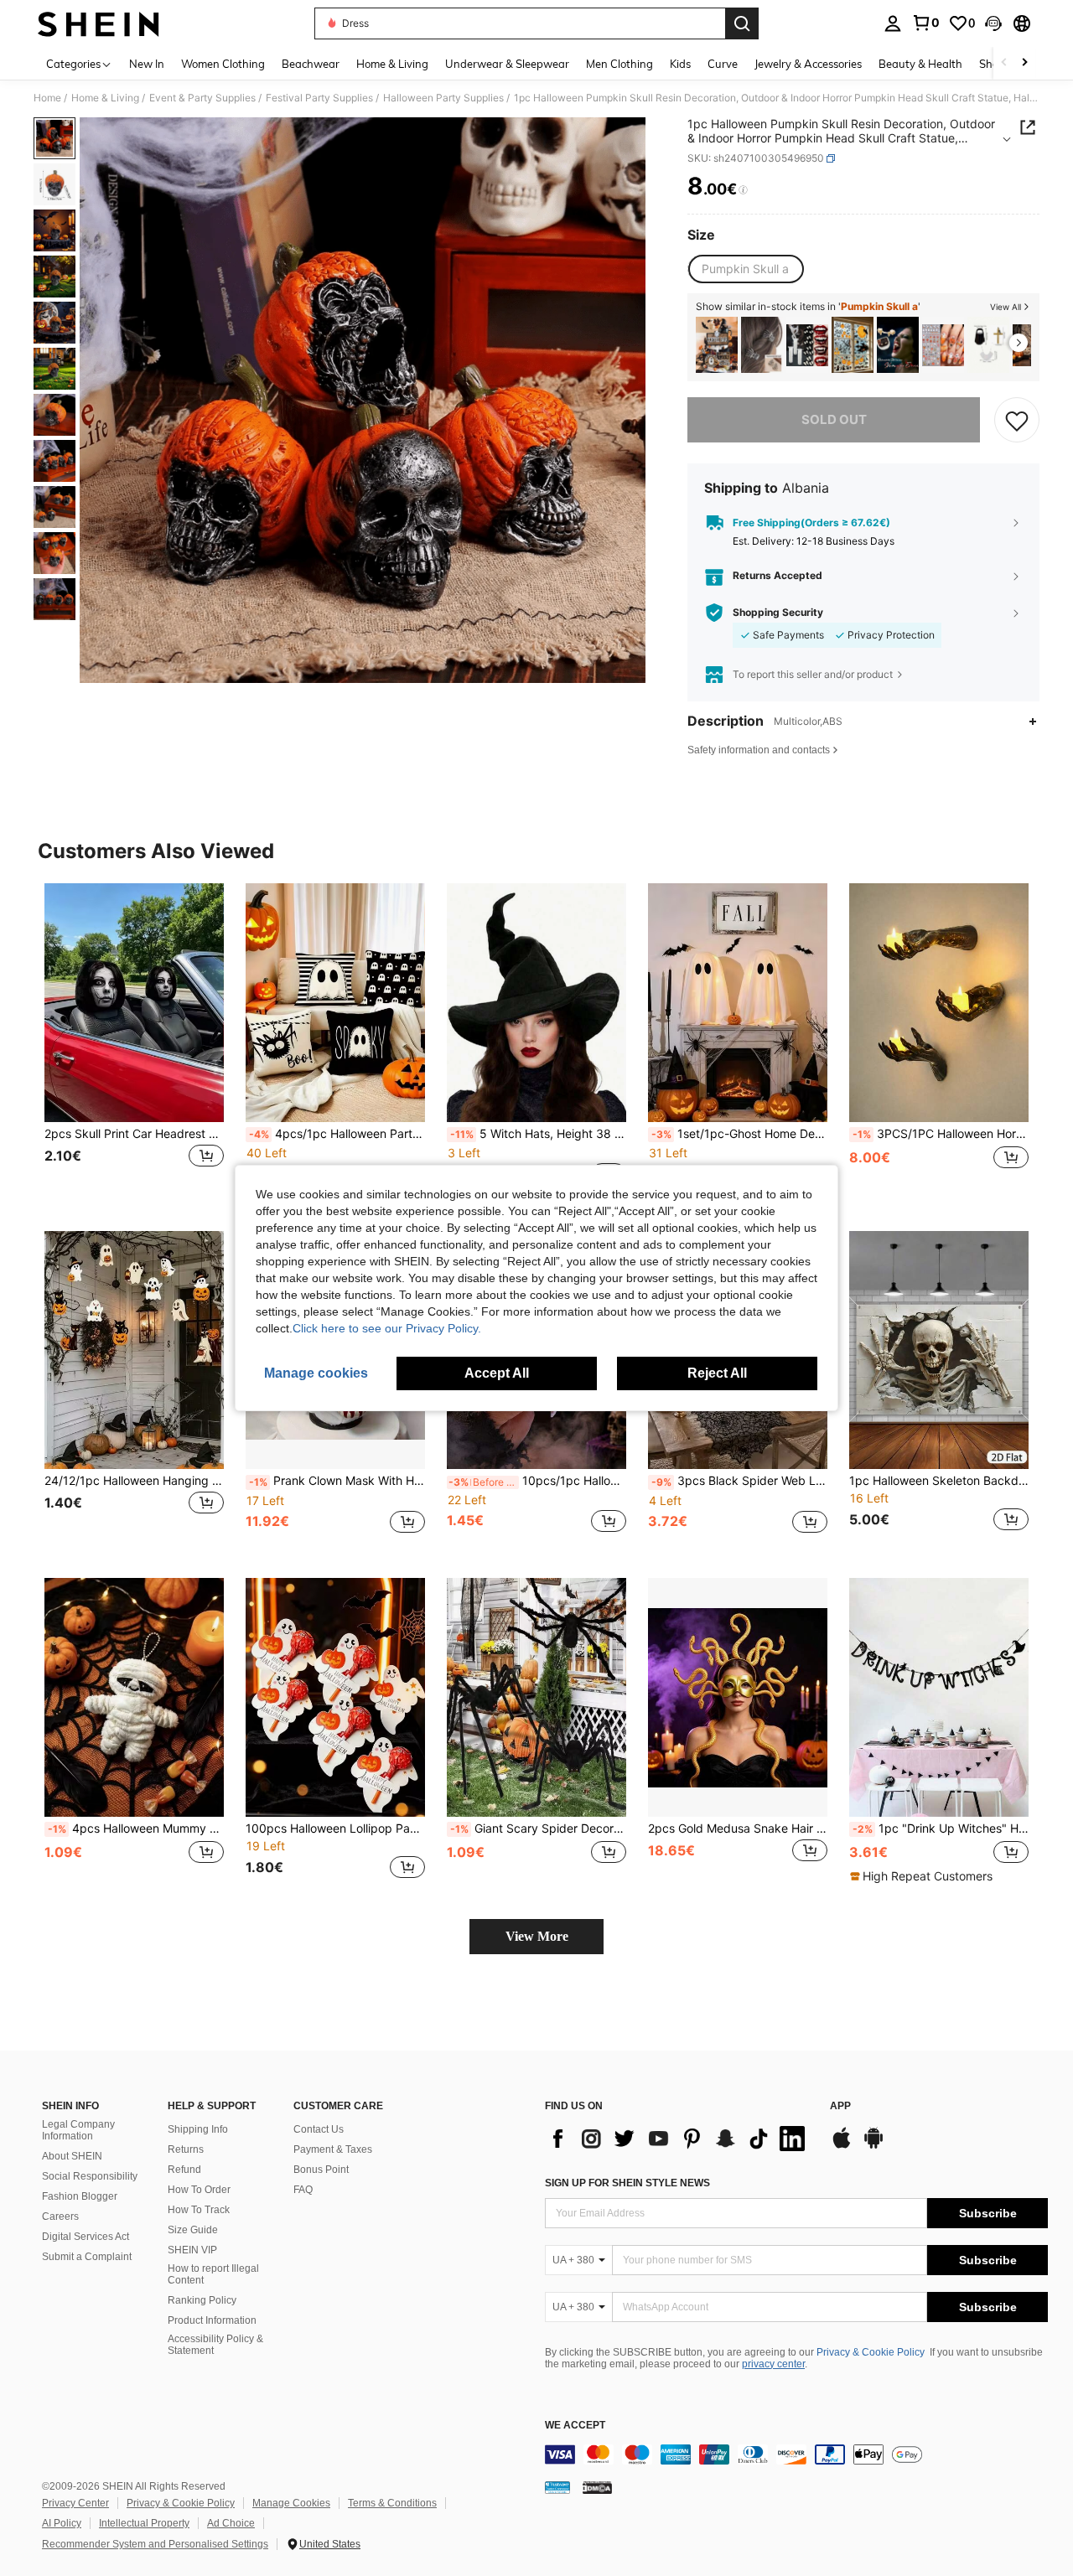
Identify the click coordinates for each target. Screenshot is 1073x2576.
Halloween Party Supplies (443, 98)
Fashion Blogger (80, 2196)
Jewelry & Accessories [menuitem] (808, 64)
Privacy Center (75, 2503)
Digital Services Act (86, 2237)
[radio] (745, 269)
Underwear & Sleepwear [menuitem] (507, 64)
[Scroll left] (1004, 63)
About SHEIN (72, 2156)
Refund (184, 2170)
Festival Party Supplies (319, 98)
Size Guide (193, 2230)
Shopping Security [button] (778, 613)
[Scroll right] (1024, 63)
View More (537, 1936)
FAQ (303, 2190)
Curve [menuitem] (723, 64)
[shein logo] (98, 23)
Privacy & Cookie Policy (871, 2352)
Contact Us (319, 2129)
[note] (923, 1876)
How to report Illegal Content (213, 2274)
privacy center (773, 2364)
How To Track (199, 2210)
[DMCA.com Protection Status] (597, 2487)
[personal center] (893, 23)
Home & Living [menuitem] (392, 64)
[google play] (873, 2146)
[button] (993, 23)
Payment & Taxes (333, 2149)
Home (47, 98)
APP (840, 2106)
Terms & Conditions (392, 2503)
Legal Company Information (78, 2130)
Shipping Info (198, 2129)
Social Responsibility (90, 2176)
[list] (679, 2139)
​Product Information (212, 2320)
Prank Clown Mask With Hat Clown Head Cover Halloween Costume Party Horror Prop (337, 1481)
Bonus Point (321, 2170)
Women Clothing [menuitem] (223, 64)
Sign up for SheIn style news (627, 2183)
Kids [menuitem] (680, 64)
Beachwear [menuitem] (311, 64)
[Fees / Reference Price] (743, 190)
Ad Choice (231, 2523)
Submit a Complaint (87, 2257)
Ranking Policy (202, 2300)
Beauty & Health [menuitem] (920, 64)
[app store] (842, 2146)
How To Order (199, 2190)
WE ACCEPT (575, 2426)
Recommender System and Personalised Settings (155, 2544)
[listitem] (717, 345)
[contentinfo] (796, 2454)
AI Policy (62, 2523)
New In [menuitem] (147, 64)
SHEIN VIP (192, 2250)
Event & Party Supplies (202, 98)
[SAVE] (1017, 420)
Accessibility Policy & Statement (215, 2345)
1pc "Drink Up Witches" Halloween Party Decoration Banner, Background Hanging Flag (941, 1829)
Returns (186, 2149)
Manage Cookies (291, 2503)
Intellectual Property (144, 2523)
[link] (925, 23)
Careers (60, 2216)
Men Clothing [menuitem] (619, 64)
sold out (834, 419)
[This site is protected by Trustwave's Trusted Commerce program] (557, 2487)
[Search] (742, 23)
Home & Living (105, 98)
